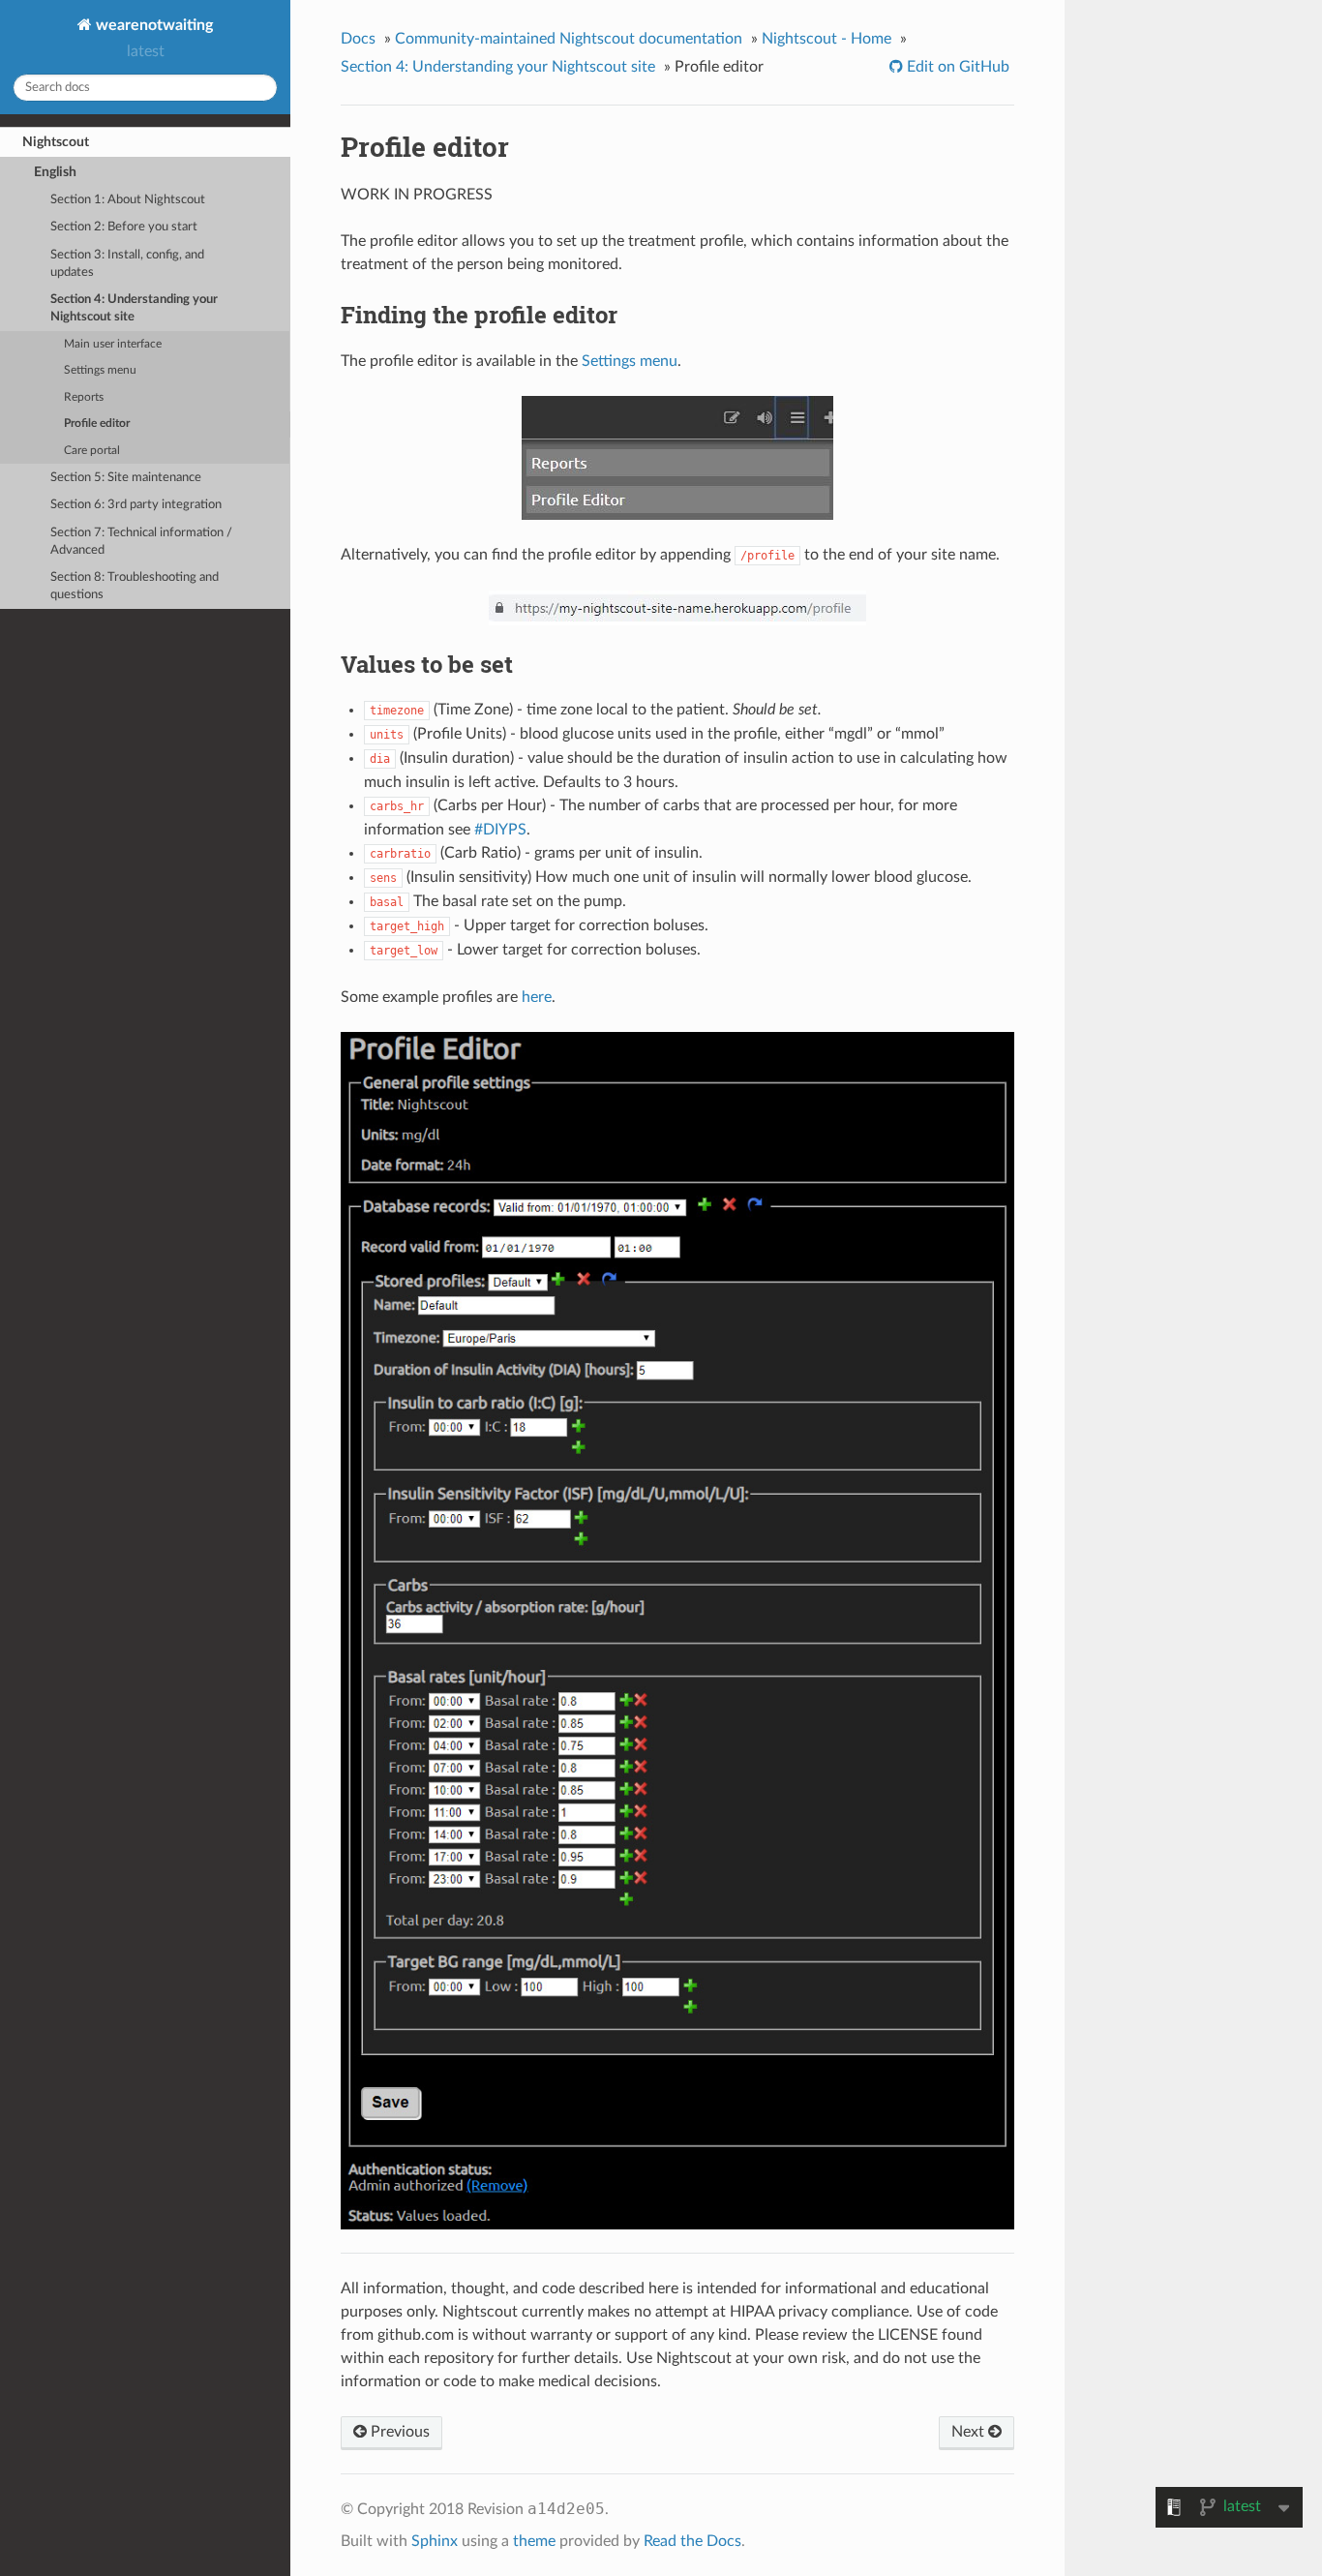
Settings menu (100, 370)
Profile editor (97, 424)
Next (970, 2432)
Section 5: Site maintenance (126, 478)
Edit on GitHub (956, 67)
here (537, 997)
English (55, 172)
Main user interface (113, 344)
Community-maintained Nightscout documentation (569, 39)
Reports (84, 397)
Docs (358, 39)
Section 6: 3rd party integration (136, 505)
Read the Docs (692, 2541)
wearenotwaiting (152, 25)
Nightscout (56, 142)
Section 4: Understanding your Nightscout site (134, 308)
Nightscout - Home (826, 39)
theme (534, 2541)
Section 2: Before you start (124, 227)
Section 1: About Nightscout (128, 200)
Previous (398, 2432)
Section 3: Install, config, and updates (127, 264)
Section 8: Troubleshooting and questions (135, 586)
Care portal (92, 451)
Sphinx (435, 2541)
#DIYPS (500, 830)
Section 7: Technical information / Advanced (141, 542)
